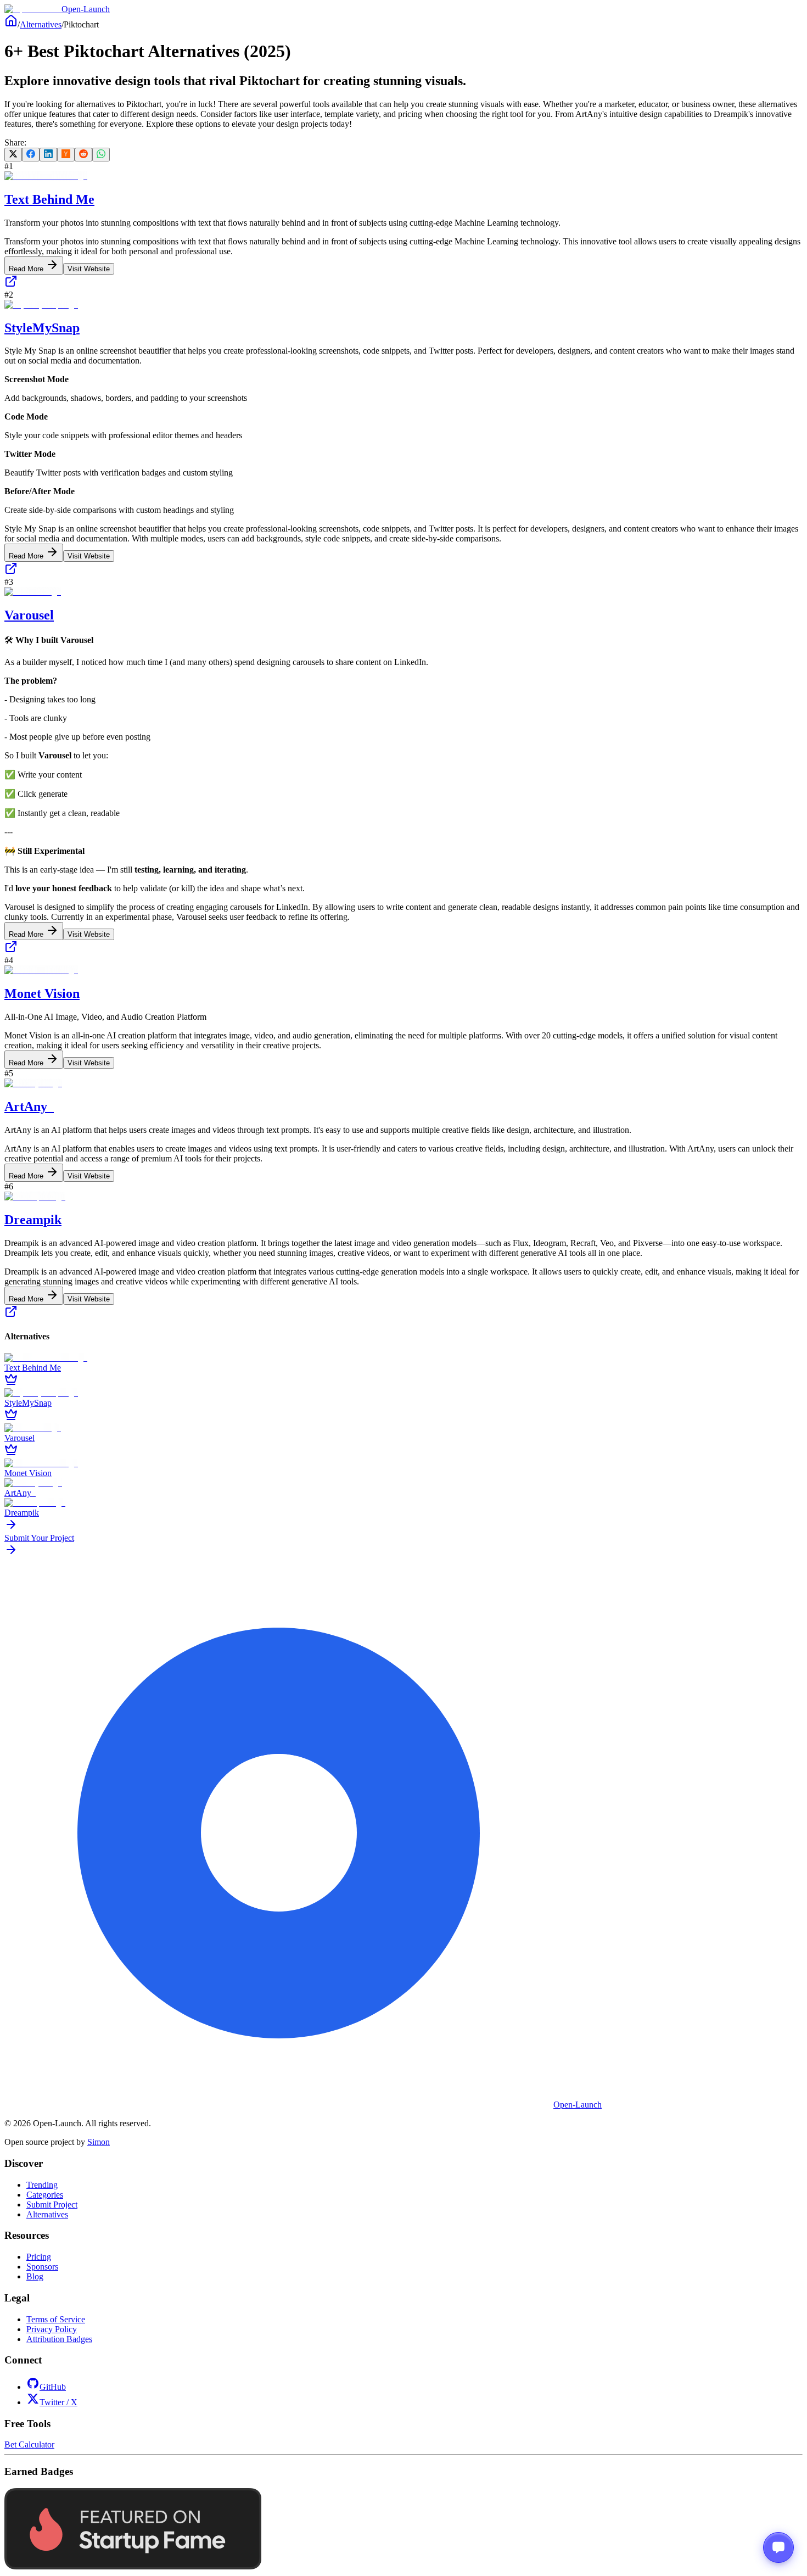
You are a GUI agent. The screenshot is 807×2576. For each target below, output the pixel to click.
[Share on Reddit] (83, 155)
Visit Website (89, 269)
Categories (45, 2195)
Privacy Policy (52, 2329)
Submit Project (52, 2205)
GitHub (53, 2387)
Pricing (39, 2257)
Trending (42, 2185)
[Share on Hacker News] (66, 155)
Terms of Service (56, 2319)
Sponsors (42, 2267)
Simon (99, 2142)
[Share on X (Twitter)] (13, 155)
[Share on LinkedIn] (48, 155)
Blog (35, 2276)
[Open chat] (778, 2547)
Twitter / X (58, 2402)
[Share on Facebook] (31, 155)
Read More (27, 269)
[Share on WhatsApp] (101, 155)
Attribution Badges (59, 2339)
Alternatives (41, 24)
